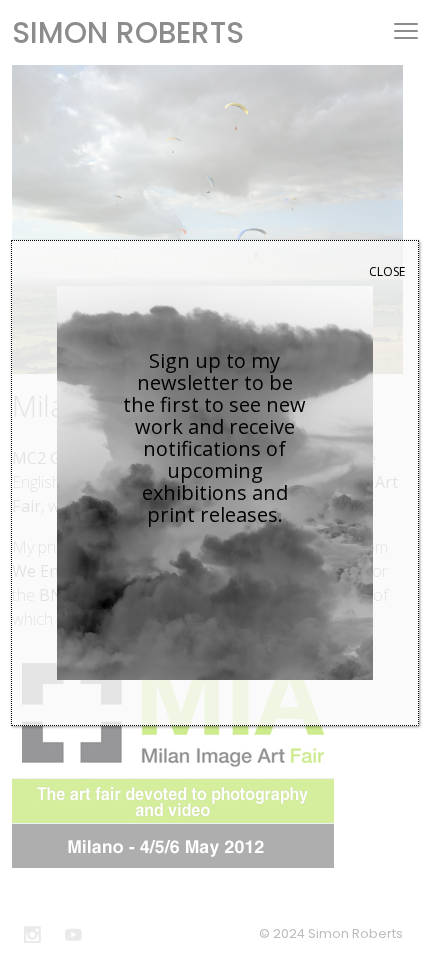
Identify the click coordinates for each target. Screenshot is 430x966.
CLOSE (387, 271)
